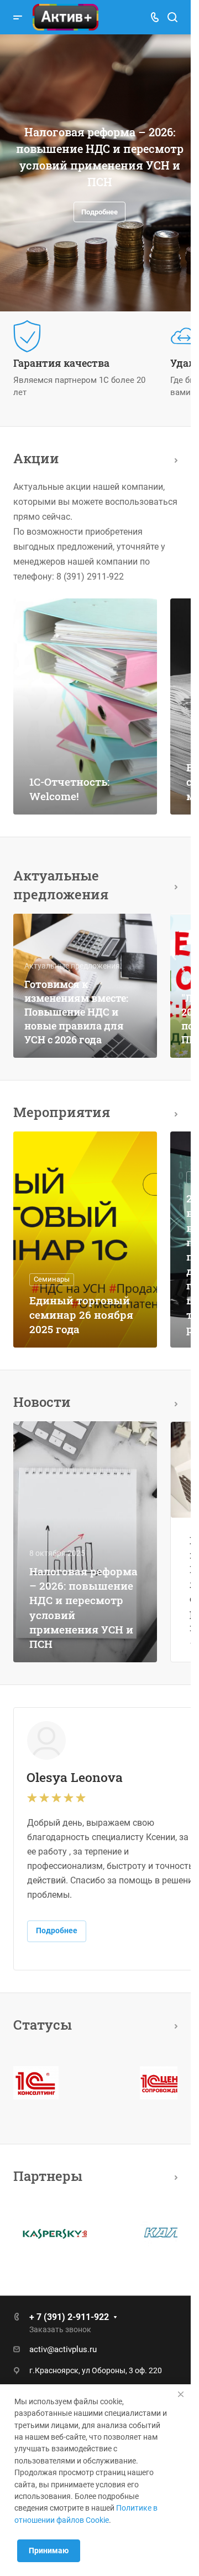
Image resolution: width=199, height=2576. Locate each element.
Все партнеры (173, 2176)
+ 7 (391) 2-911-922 (69, 2317)
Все (173, 459)
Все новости (173, 1402)
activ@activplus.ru (63, 2349)
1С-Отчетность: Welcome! (69, 789)
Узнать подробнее (96, 210)
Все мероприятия (173, 1112)
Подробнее (57, 1930)
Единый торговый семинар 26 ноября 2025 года (81, 1315)
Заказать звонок (60, 2329)
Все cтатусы (173, 2024)
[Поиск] (172, 17)
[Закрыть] (181, 2394)
